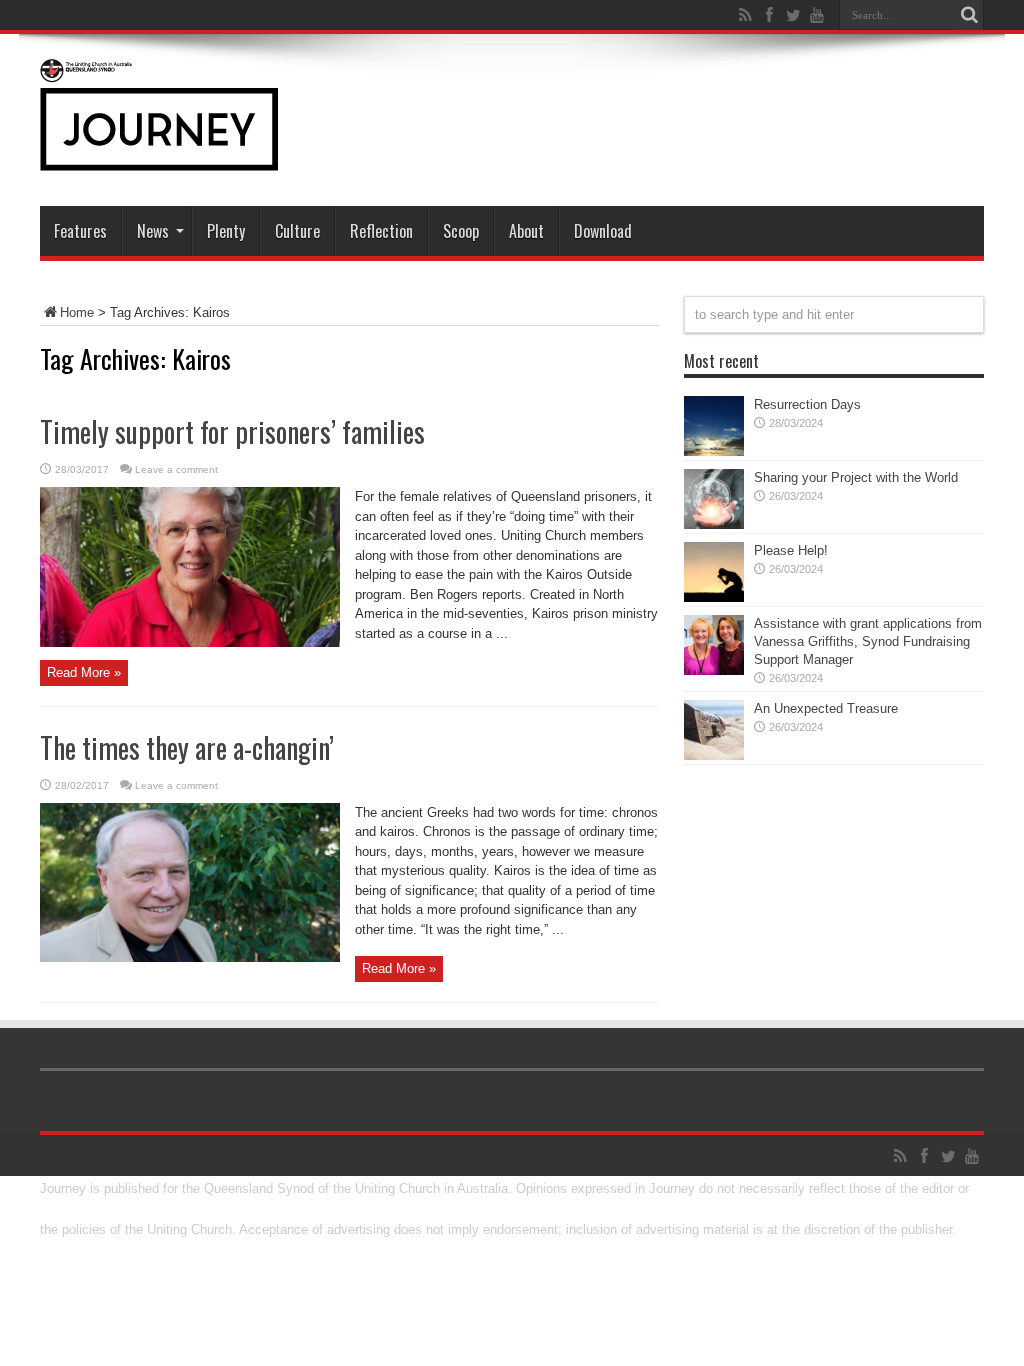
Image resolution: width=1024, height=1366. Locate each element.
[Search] (969, 15)
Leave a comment (176, 469)
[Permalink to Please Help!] (714, 597)
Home (77, 312)
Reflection (381, 231)
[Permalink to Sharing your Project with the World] (714, 524)
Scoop (461, 231)
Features (80, 231)
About (526, 231)
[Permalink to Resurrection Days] (714, 451)
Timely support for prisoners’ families (232, 431)
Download (603, 231)
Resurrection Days (807, 404)
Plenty (226, 231)
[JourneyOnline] (159, 156)
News (153, 231)
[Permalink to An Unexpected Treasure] (714, 755)
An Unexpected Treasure (826, 708)
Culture (297, 231)
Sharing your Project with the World (856, 477)
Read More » (84, 672)
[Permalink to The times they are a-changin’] (190, 957)
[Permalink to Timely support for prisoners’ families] (190, 642)
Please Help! (791, 550)
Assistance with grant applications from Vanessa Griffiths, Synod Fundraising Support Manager (868, 641)
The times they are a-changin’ (187, 747)
